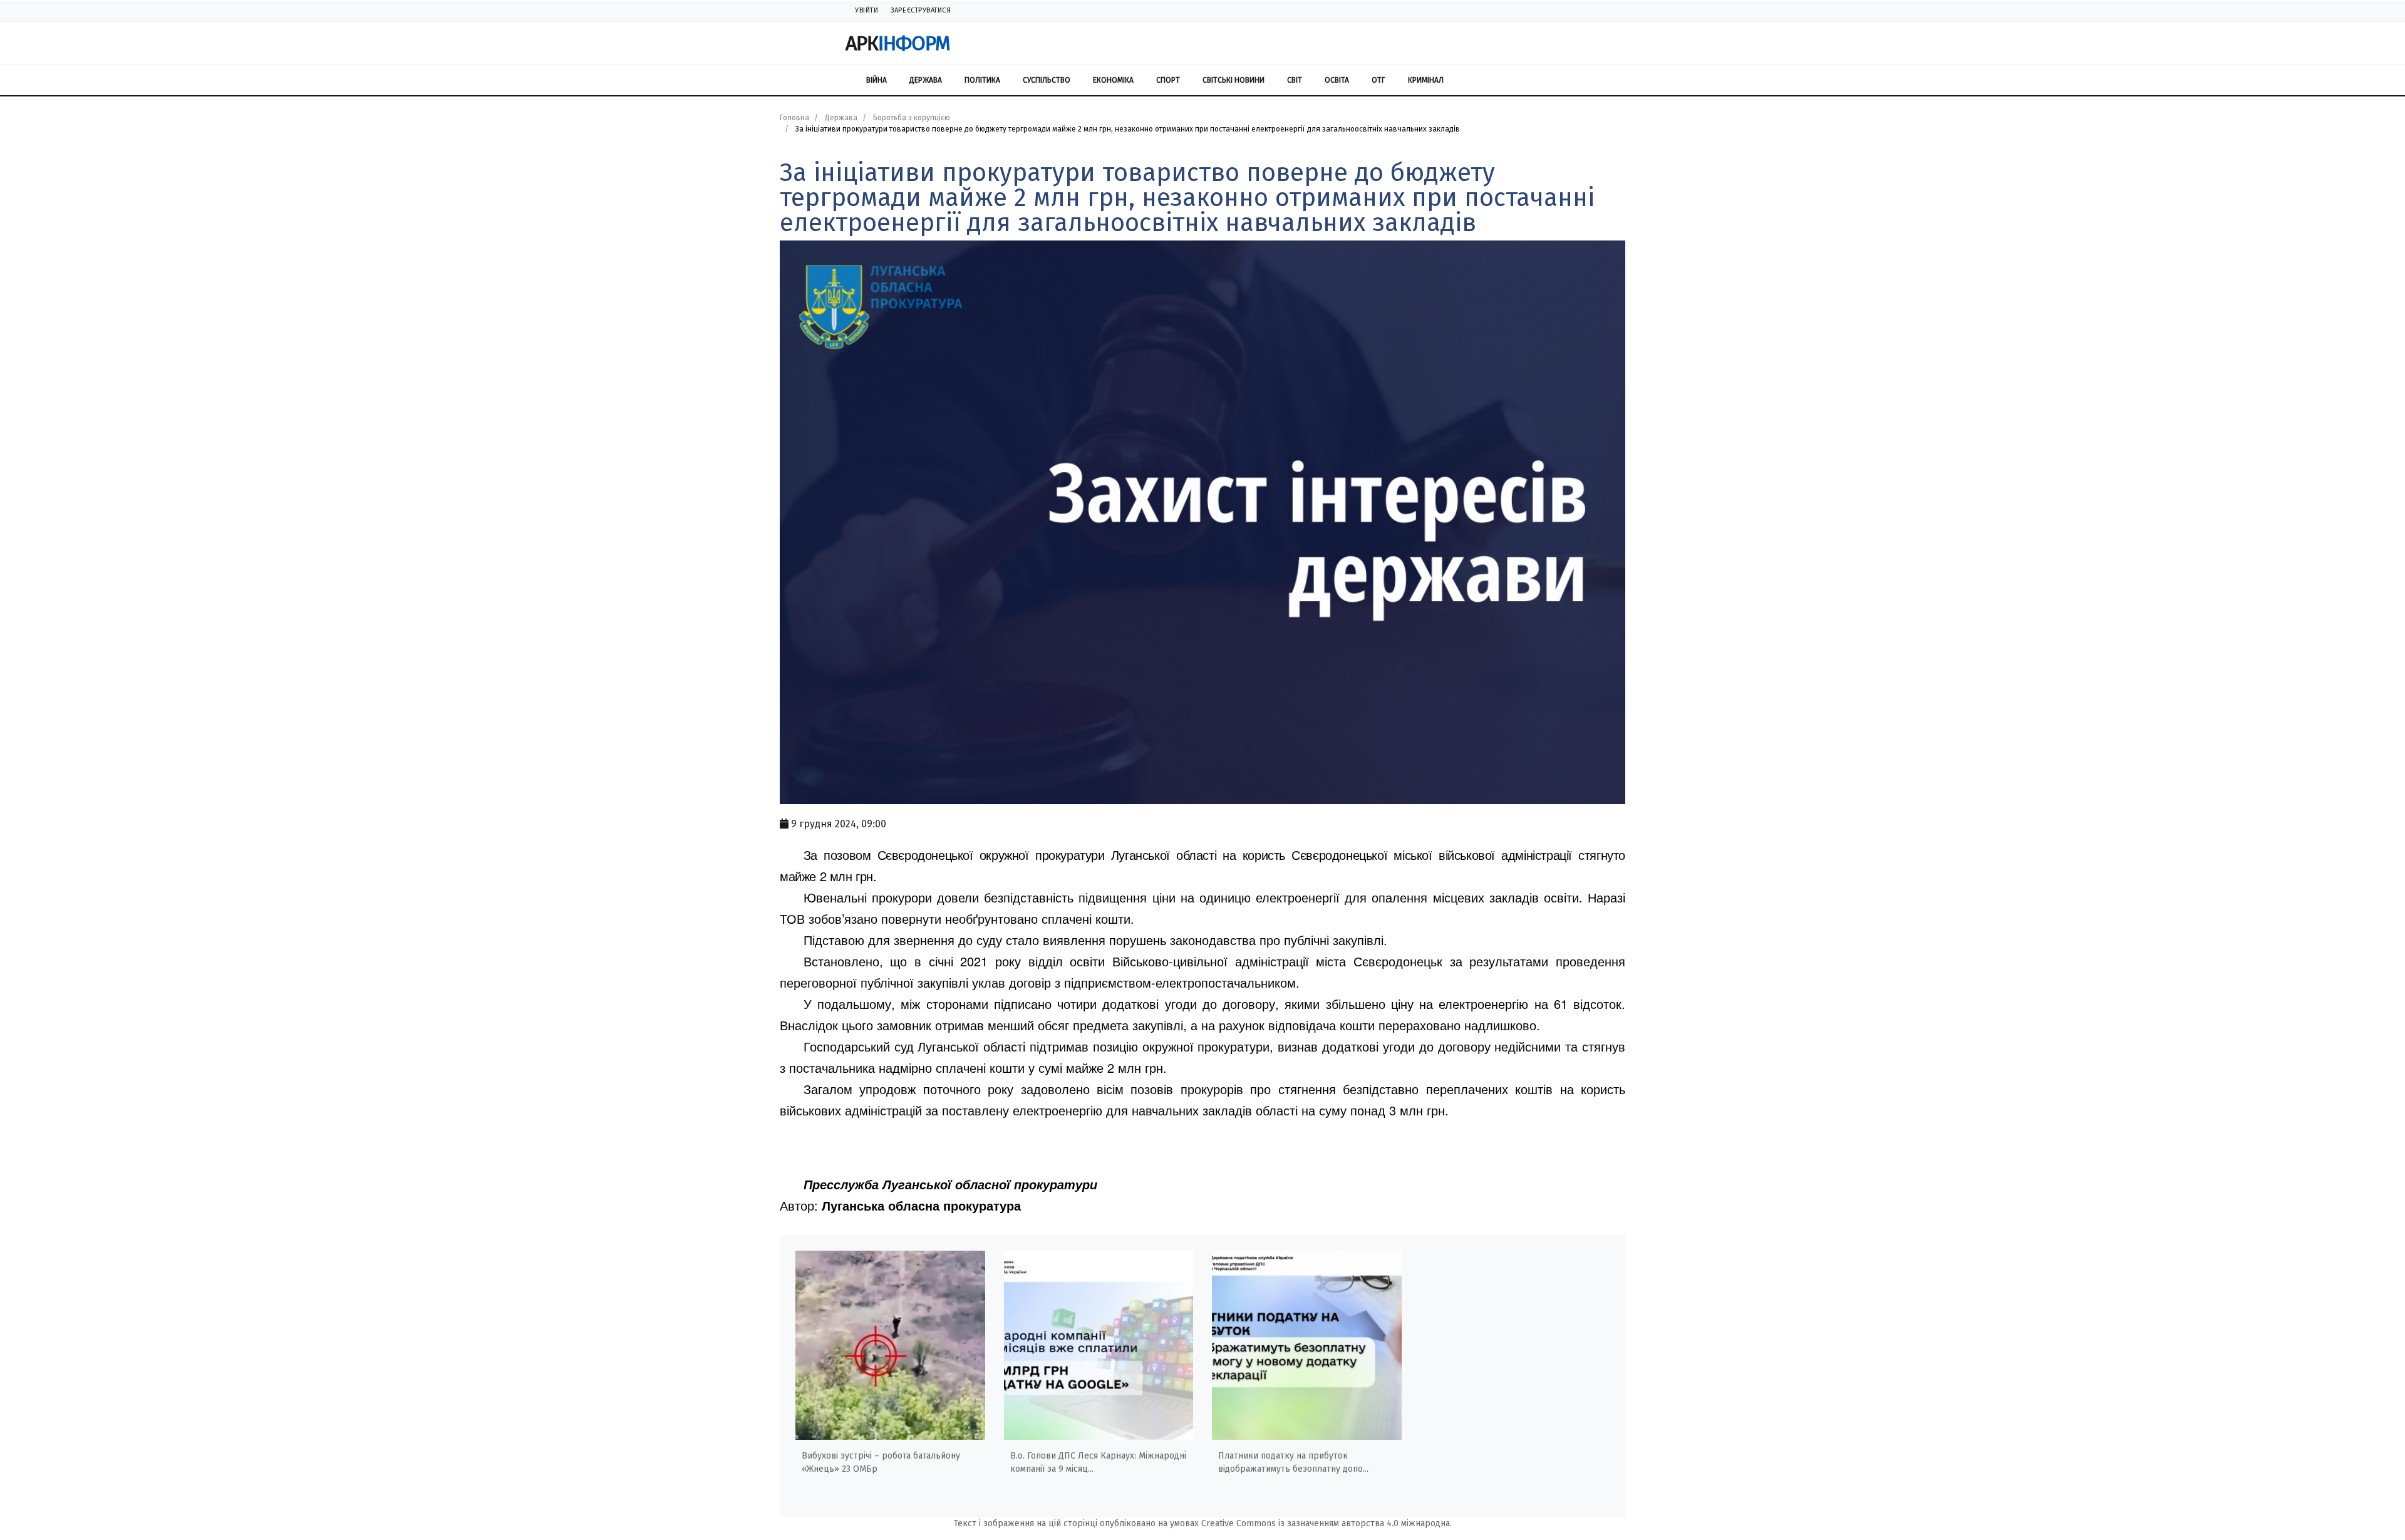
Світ (1295, 80)
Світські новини (1234, 80)
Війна (877, 80)
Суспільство (1047, 80)
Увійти (866, 10)
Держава (926, 80)
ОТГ (1378, 80)
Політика (982, 80)
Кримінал (1426, 80)
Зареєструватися (921, 10)
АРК (898, 43)
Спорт (1168, 80)
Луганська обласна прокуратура (921, 1205)
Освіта (1337, 80)
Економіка (1113, 80)
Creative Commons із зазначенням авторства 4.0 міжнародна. (1327, 1523)
